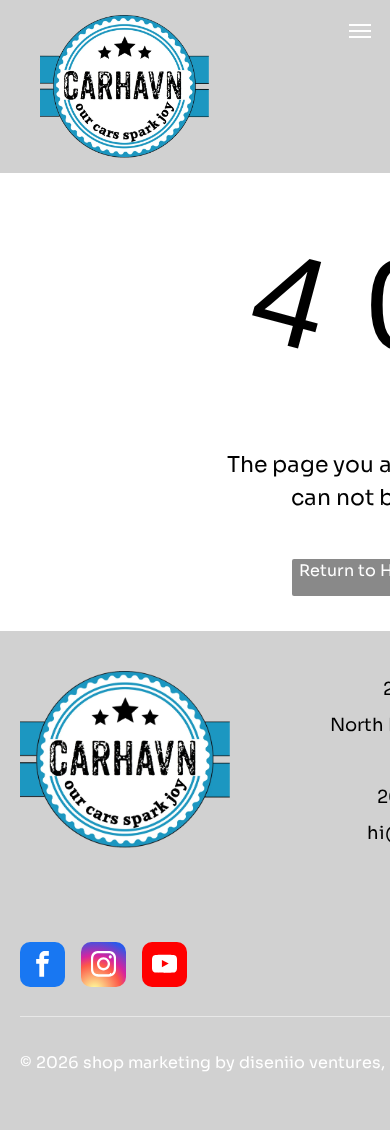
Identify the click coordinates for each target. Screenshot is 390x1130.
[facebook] (42, 967)
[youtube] (164, 967)
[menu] (360, 31)
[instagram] (103, 967)
